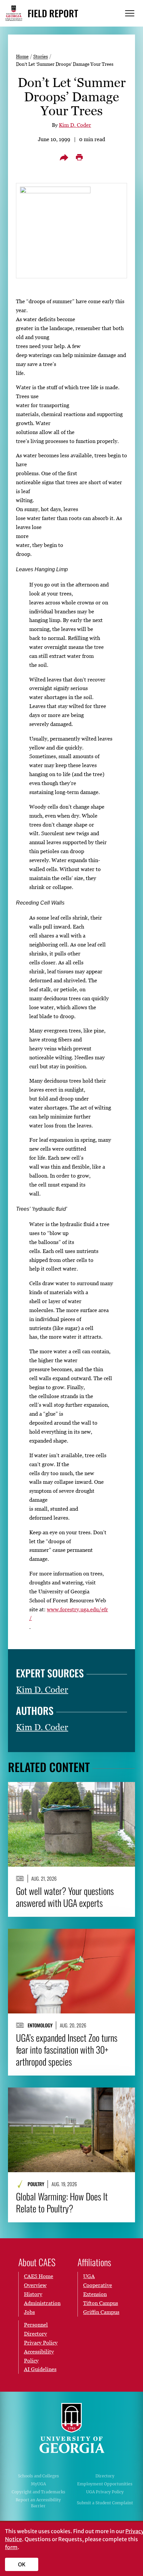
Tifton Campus (101, 2303)
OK (22, 2564)
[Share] (64, 157)
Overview (35, 2285)
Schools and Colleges (38, 2476)
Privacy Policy (41, 2343)
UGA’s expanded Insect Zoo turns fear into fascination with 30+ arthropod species (67, 2050)
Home (22, 56)
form (11, 2547)
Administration (42, 2303)
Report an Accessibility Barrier (38, 2503)
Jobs (29, 2312)
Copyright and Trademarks (38, 2492)
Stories (41, 56)
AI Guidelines (40, 2369)
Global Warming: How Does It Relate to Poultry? (62, 2202)
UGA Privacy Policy (105, 2492)
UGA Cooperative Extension (98, 2285)
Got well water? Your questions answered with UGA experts (65, 1897)
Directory (105, 2476)
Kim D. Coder (75, 125)
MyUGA (38, 2484)
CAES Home (39, 2276)
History (33, 2294)
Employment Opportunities (105, 2484)
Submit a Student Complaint (105, 2503)
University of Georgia (71, 2428)
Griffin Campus (101, 2312)
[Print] (79, 157)
